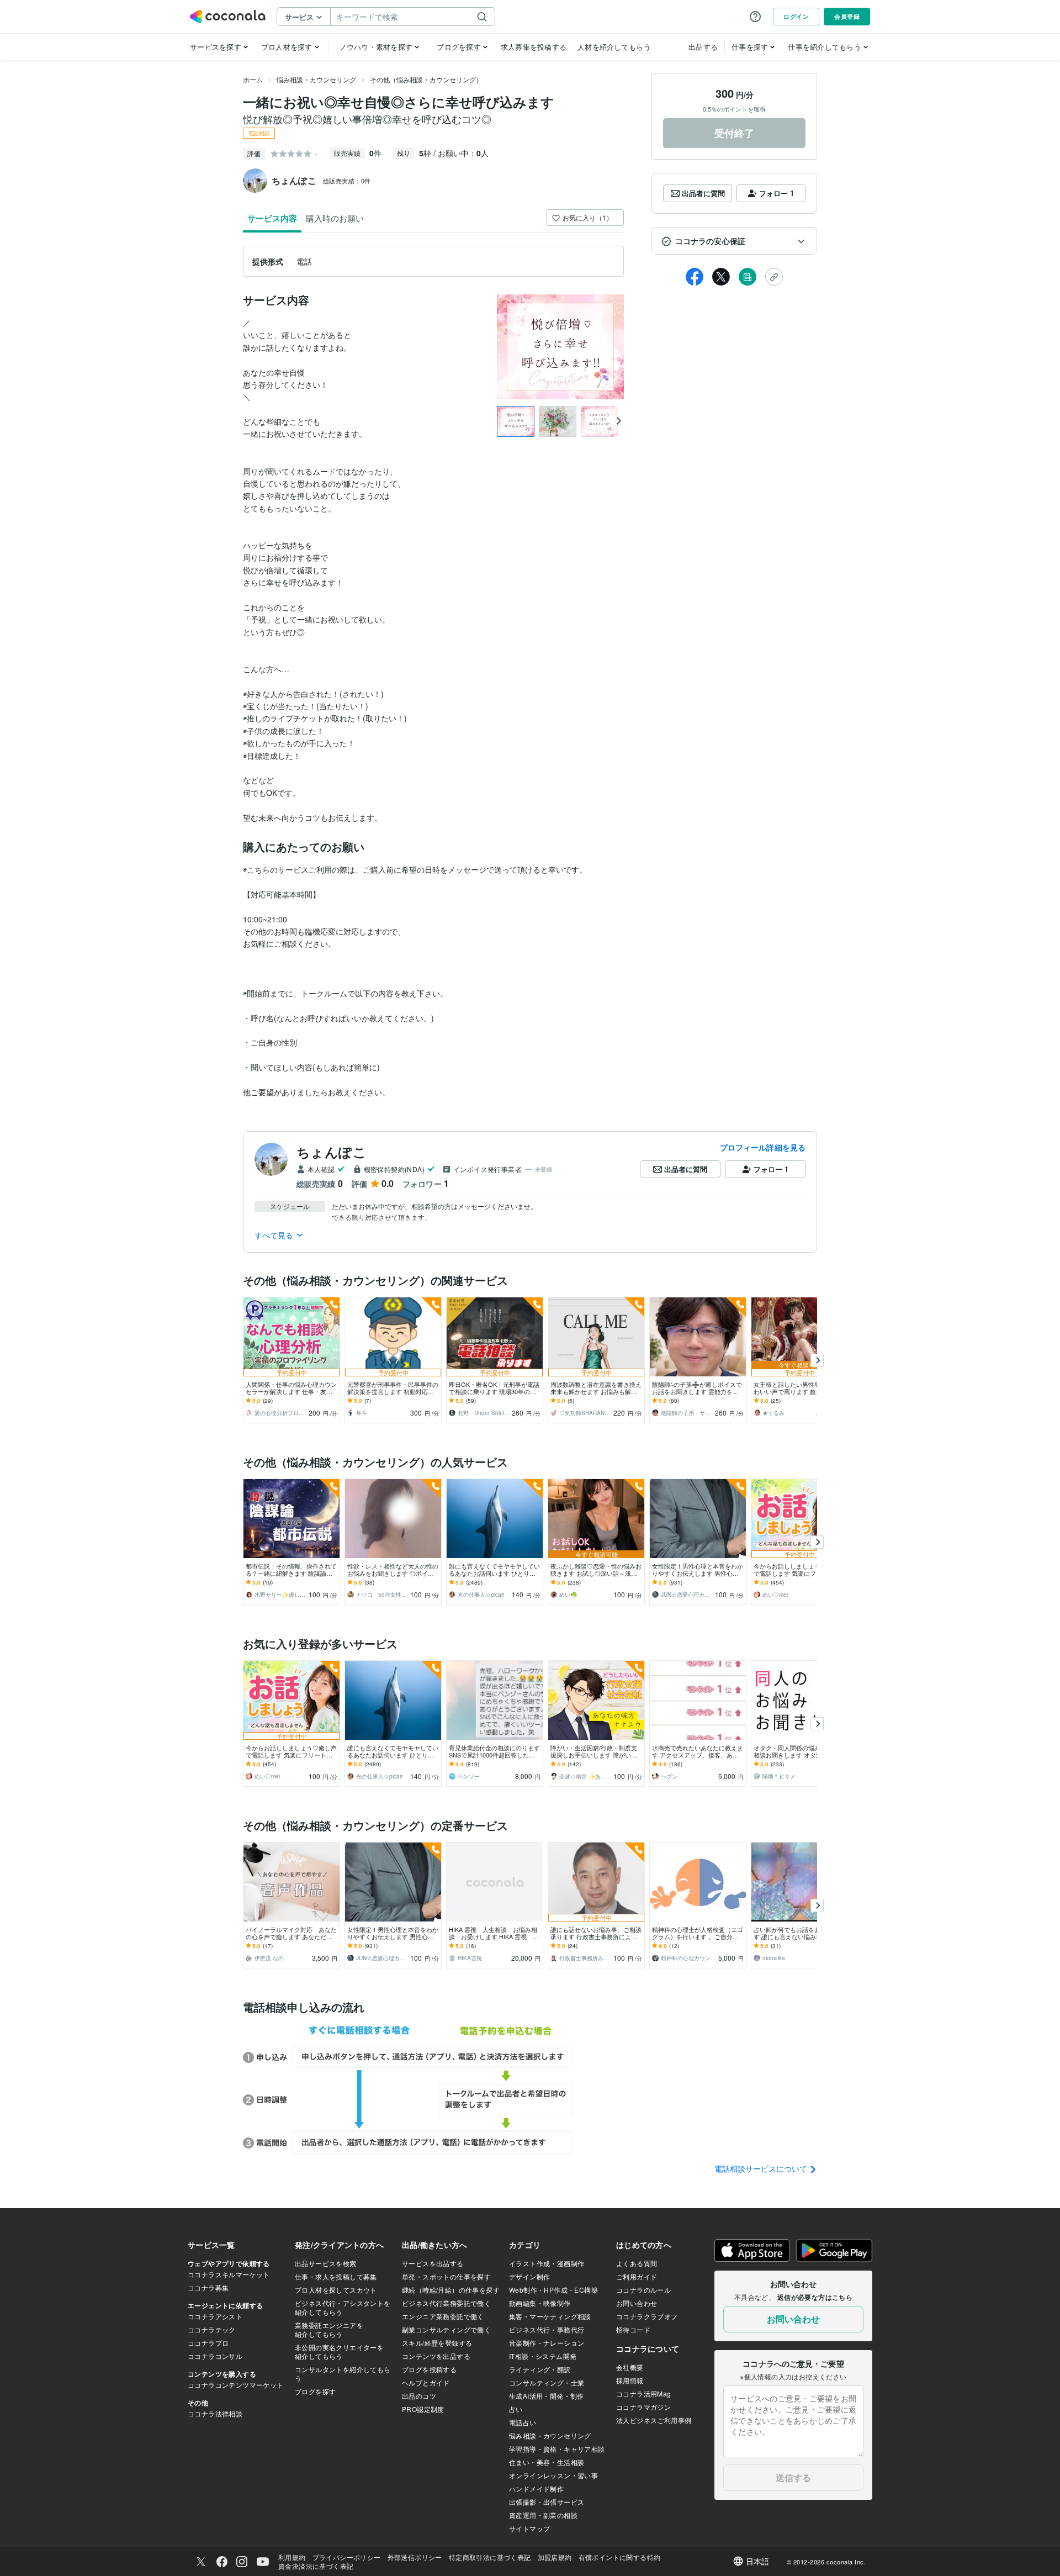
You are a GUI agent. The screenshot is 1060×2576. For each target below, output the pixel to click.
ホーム (253, 79)
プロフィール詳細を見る (763, 1147)
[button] (734, 241)
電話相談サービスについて (762, 2168)
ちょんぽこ (332, 1152)
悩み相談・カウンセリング (316, 79)
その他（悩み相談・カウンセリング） (426, 79)
